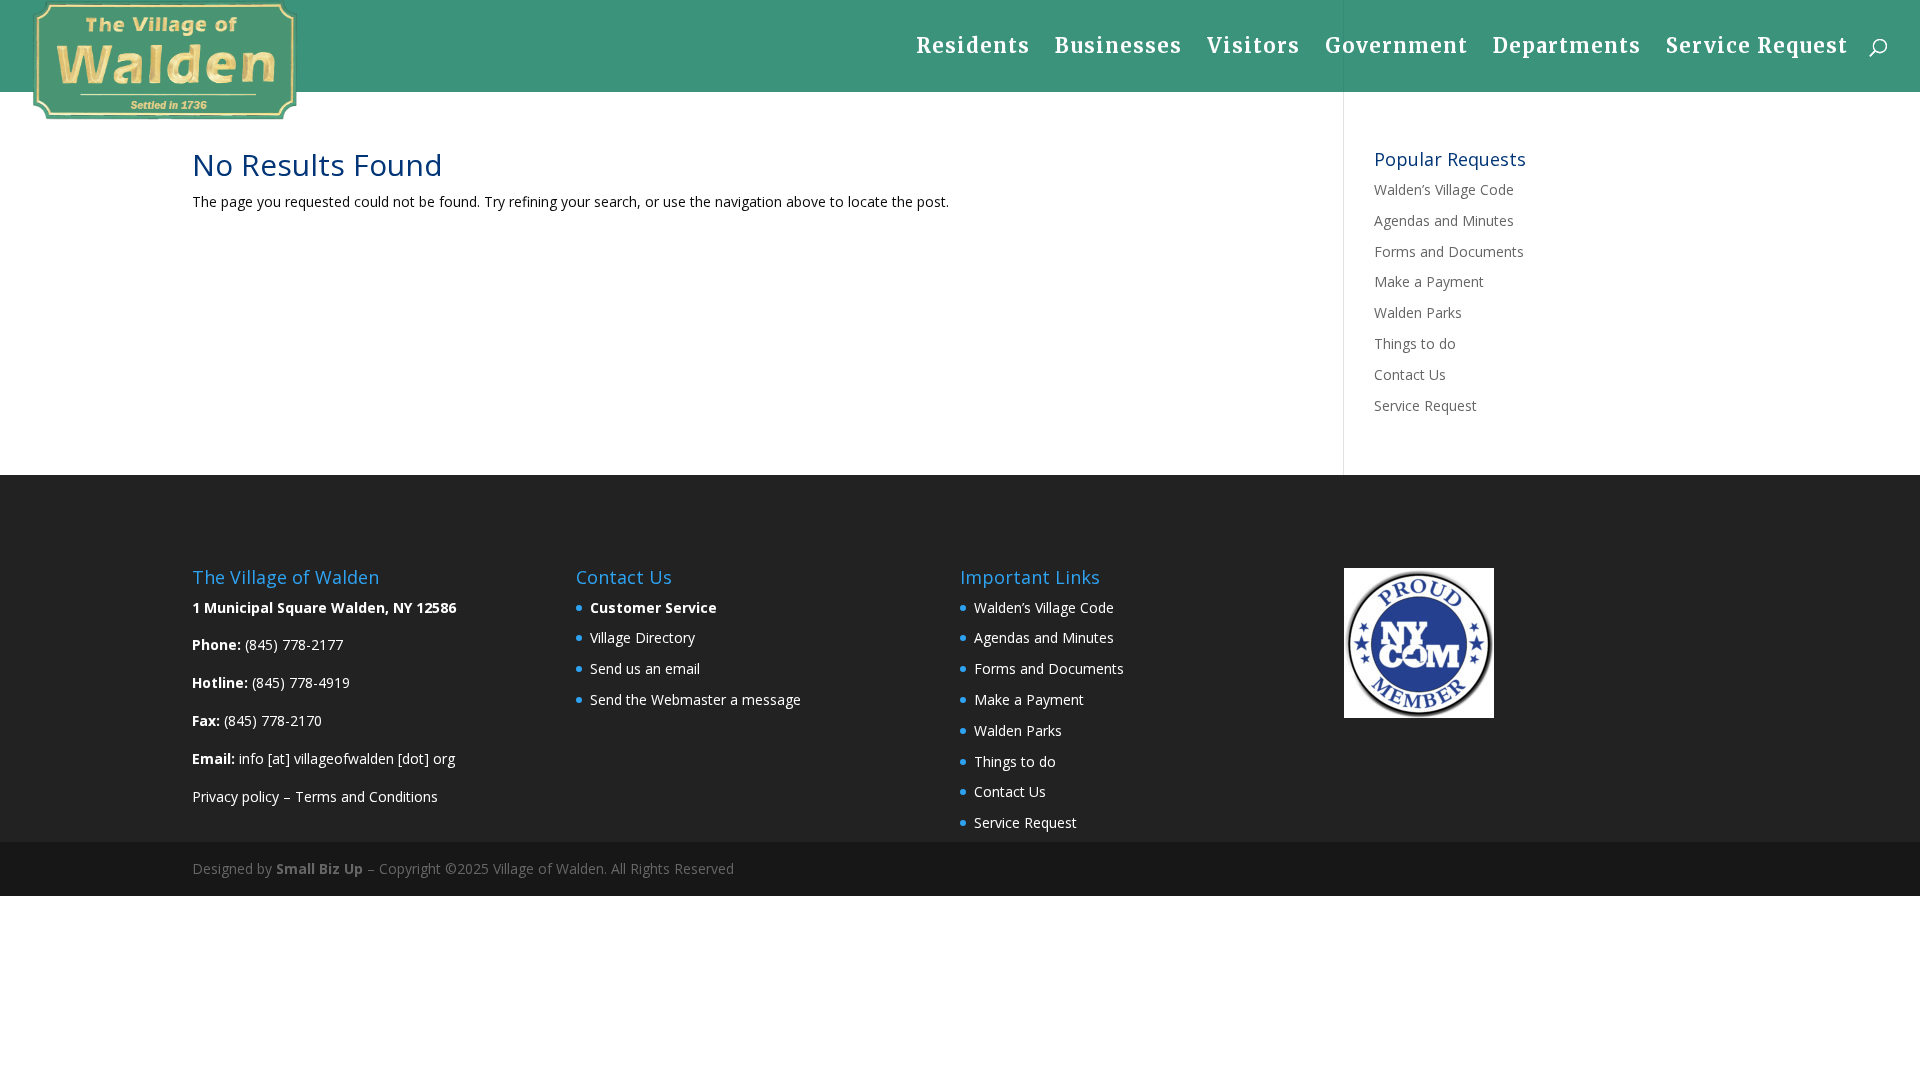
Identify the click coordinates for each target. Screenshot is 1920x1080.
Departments (1567, 48)
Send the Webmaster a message (695, 699)
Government (1396, 48)
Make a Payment (1429, 281)
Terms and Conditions (366, 796)
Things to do (1415, 343)
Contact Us (1410, 374)
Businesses (1118, 48)
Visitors (1253, 48)
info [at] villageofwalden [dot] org (347, 758)
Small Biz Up (319, 868)
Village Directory (642, 637)
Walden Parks (1418, 312)
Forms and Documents (1449, 251)
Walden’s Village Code (1444, 189)
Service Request (1757, 48)
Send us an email (645, 668)
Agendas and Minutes (1444, 220)
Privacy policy (235, 796)
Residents (973, 48)
